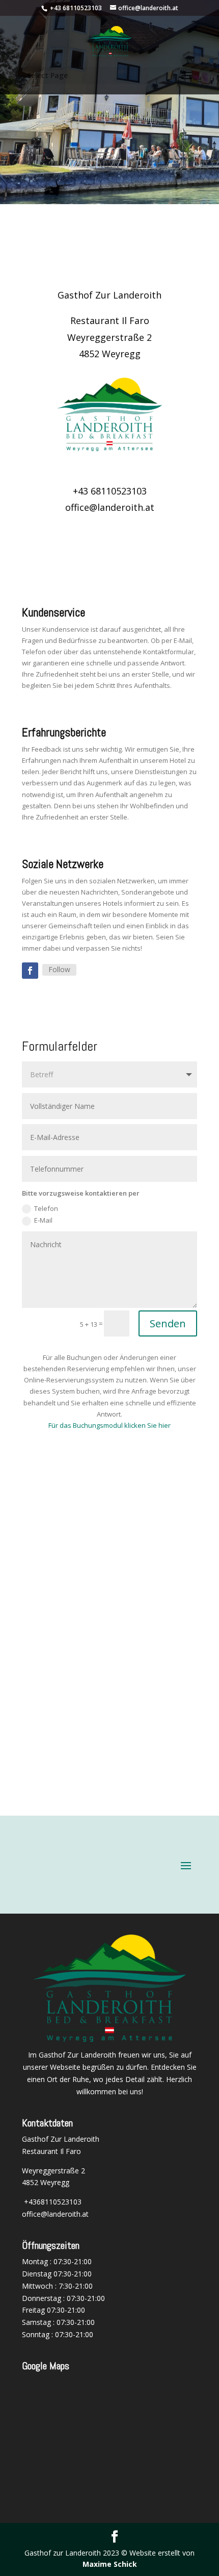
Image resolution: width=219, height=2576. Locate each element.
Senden (168, 1323)
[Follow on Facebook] (30, 971)
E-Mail (43, 1220)
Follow (59, 969)
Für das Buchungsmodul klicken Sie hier (109, 1425)
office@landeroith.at (55, 2214)
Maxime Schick (110, 2564)
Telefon (46, 1208)
